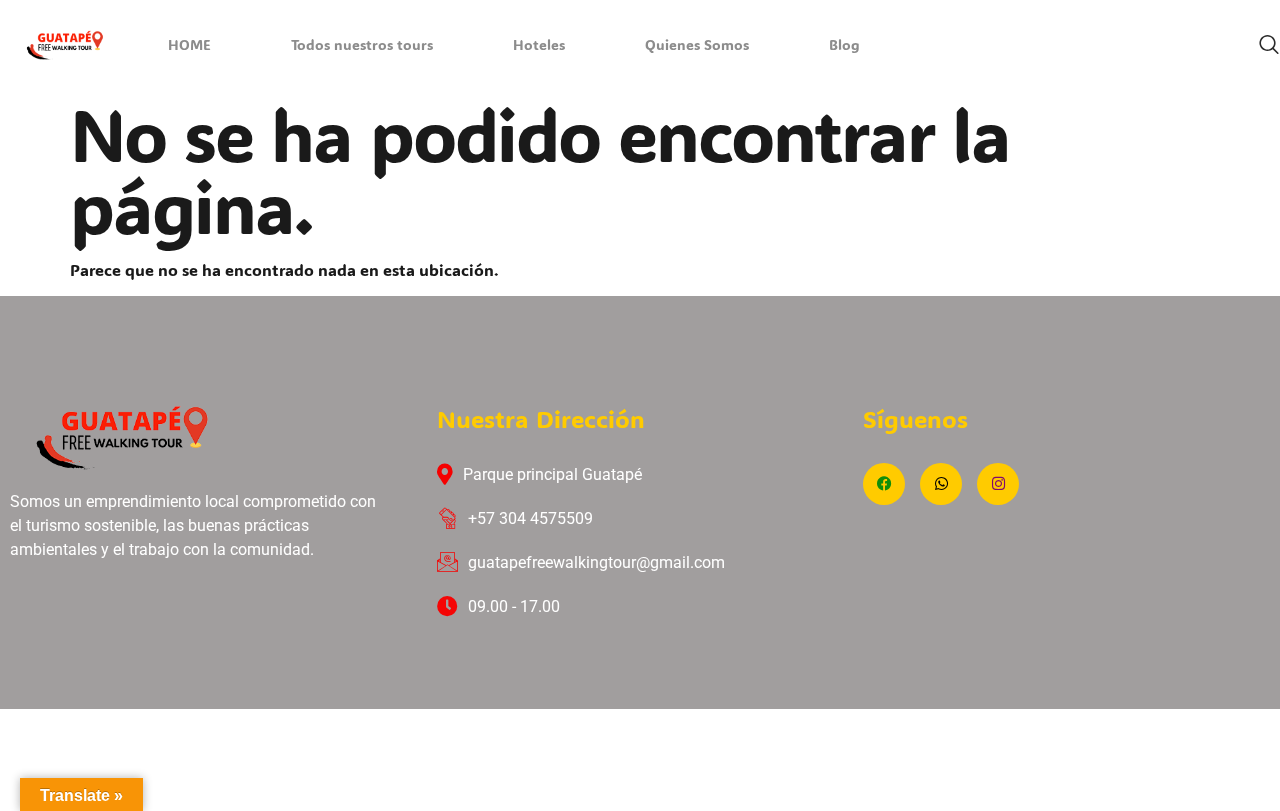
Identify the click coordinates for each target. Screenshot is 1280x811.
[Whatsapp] (941, 484)
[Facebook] (884, 484)
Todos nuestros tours (362, 47)
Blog (844, 47)
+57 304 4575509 (530, 518)
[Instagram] (998, 484)
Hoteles (539, 47)
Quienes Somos (697, 47)
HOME (189, 47)
